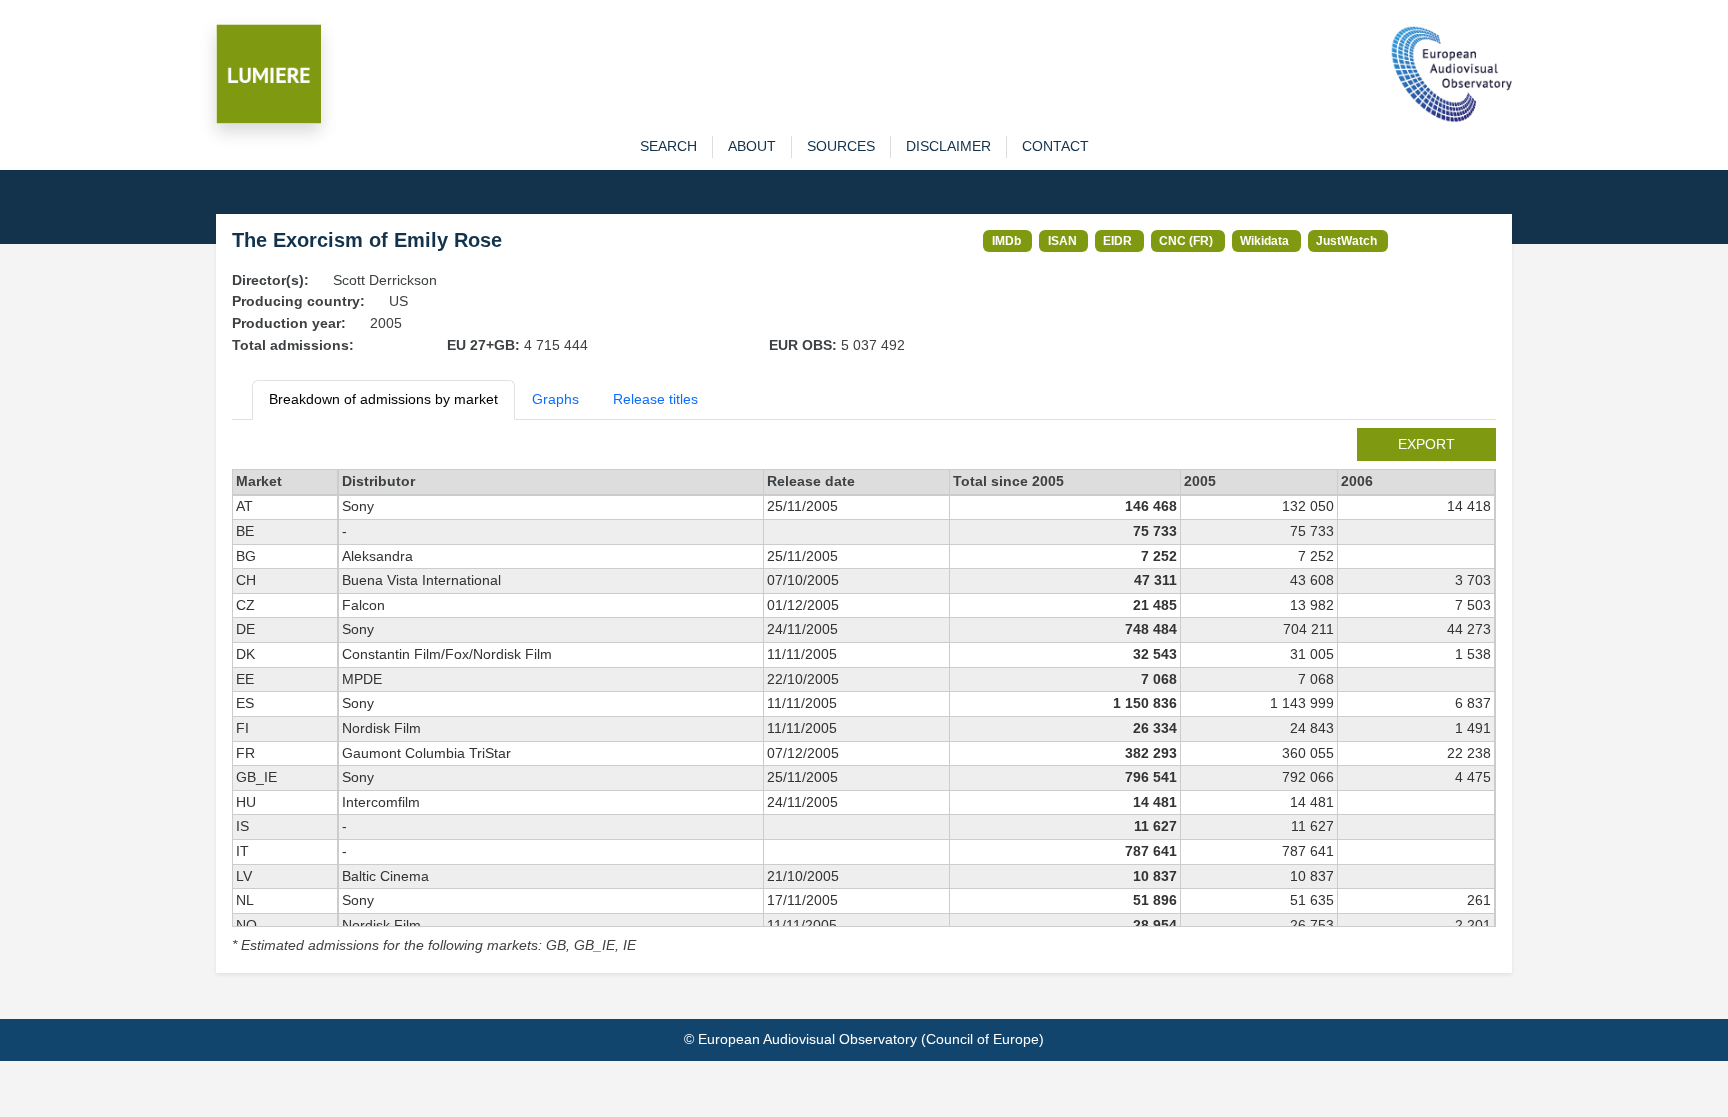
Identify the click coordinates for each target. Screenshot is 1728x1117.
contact (1055, 146)
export (1426, 444)
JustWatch (1346, 240)
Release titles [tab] (655, 399)
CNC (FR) (1186, 240)
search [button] (668, 146)
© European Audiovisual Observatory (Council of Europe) (864, 1039)
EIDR (1117, 240)
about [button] (752, 146)
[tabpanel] (864, 692)
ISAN (1062, 240)
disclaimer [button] (948, 146)
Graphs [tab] (555, 399)
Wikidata (1264, 240)
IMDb (1006, 240)
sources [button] (841, 146)
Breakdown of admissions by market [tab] (383, 399)
